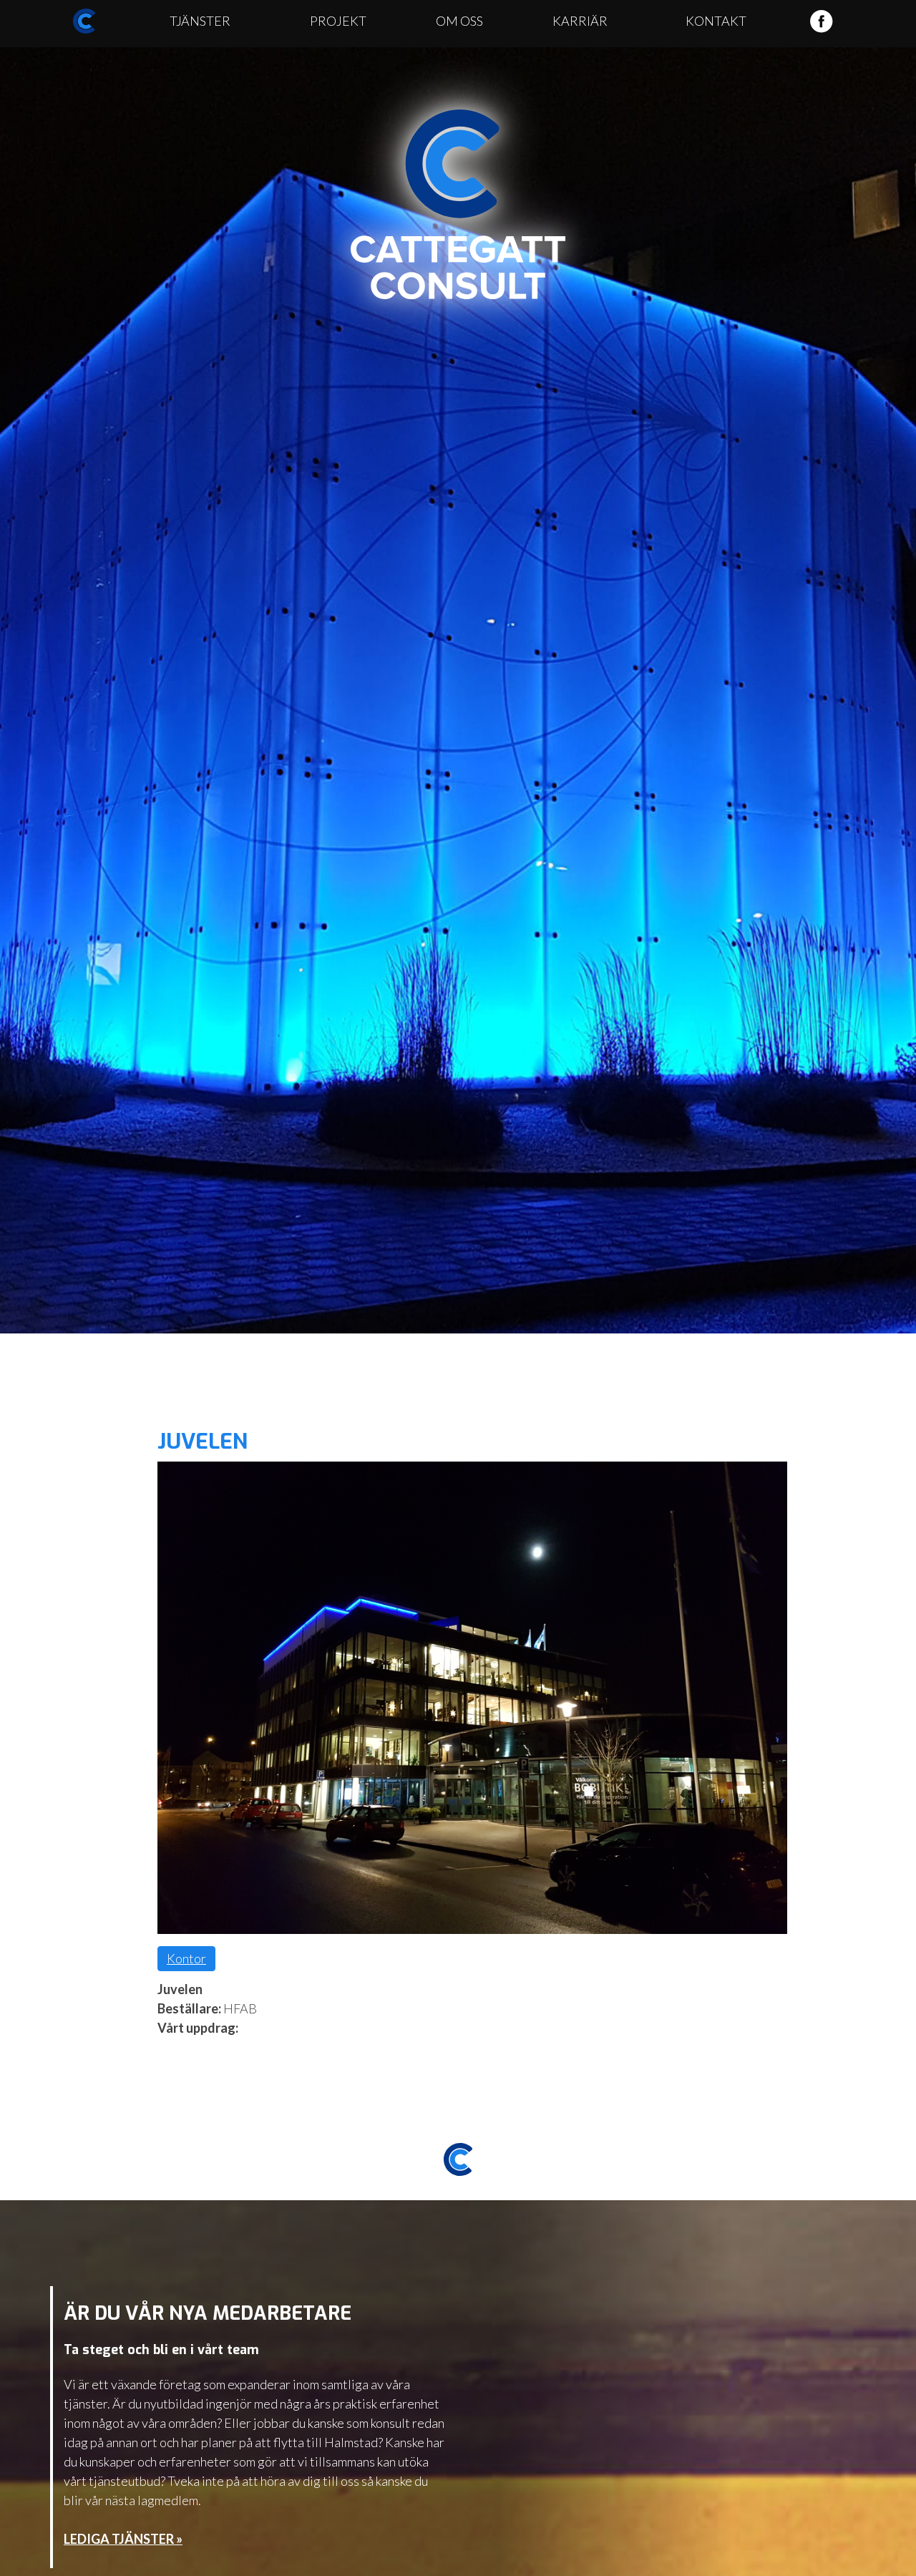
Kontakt (716, 21)
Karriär (580, 21)
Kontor (186, 1958)
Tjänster (200, 21)
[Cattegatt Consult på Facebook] (821, 29)
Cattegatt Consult (458, 205)
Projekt (338, 21)
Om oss (459, 21)
